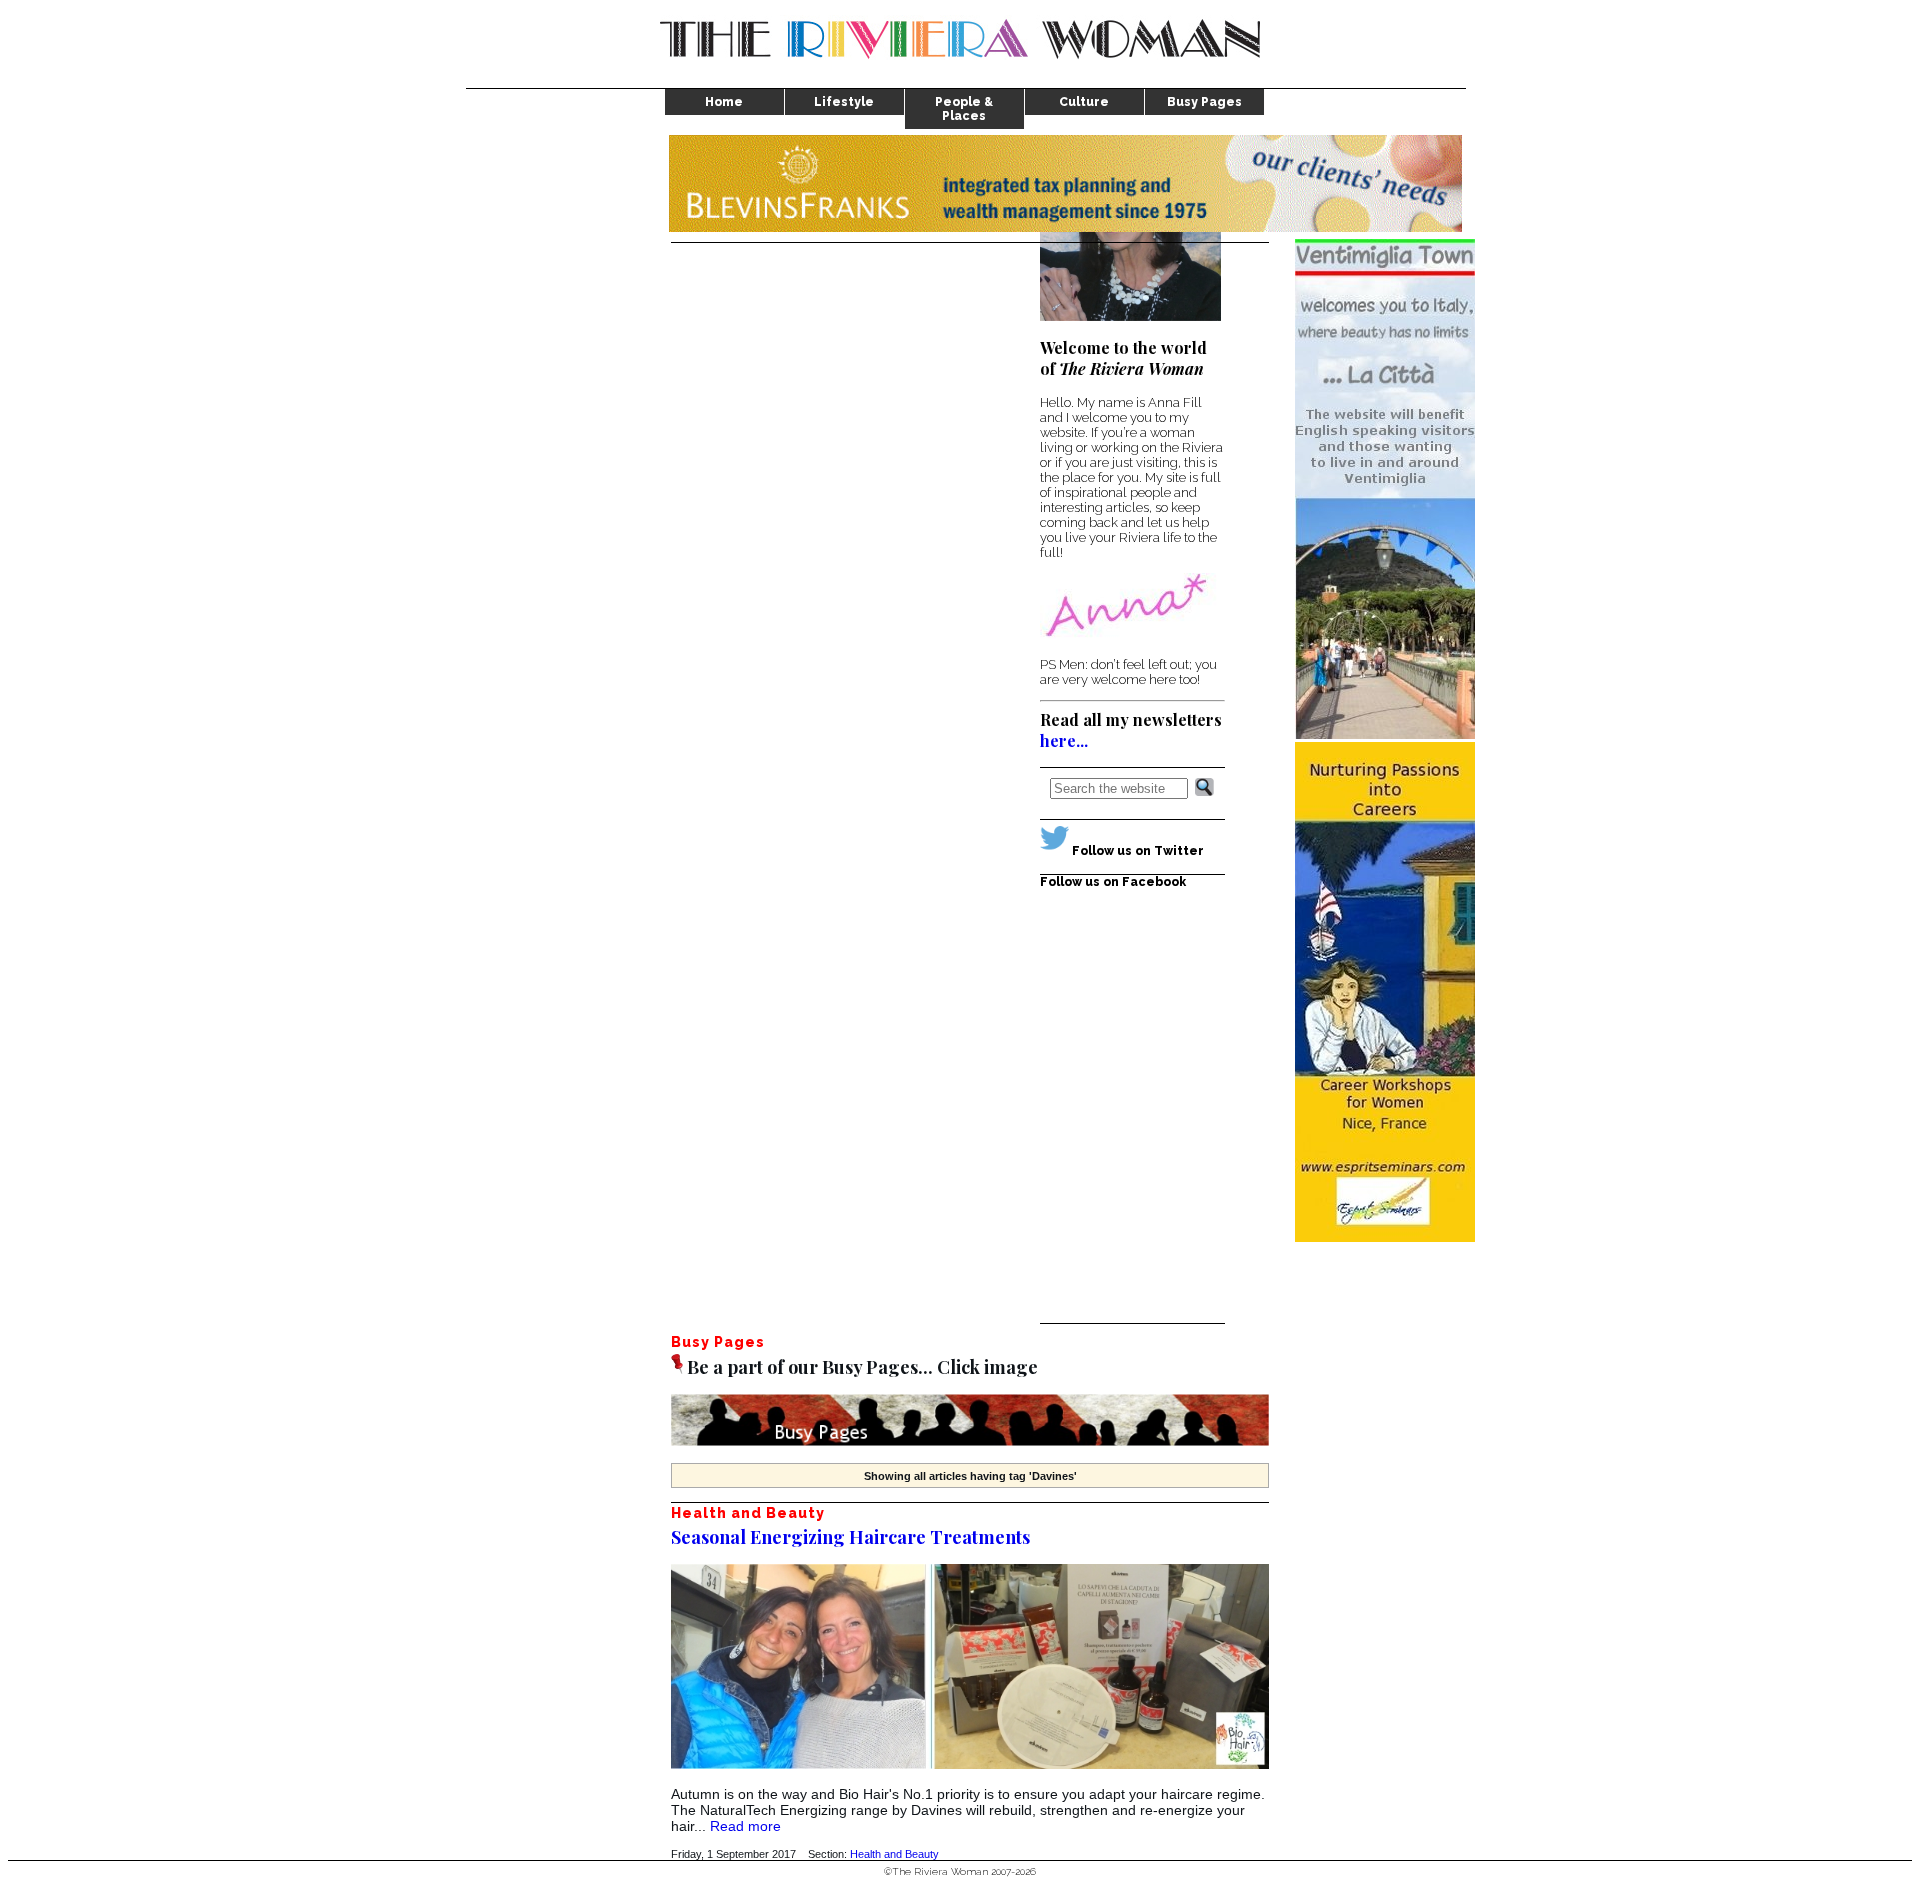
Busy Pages (1204, 102)
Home (724, 102)
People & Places (964, 109)
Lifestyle (844, 102)
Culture (1084, 102)
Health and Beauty (894, 1854)
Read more (745, 1826)
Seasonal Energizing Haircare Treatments (850, 1537)
